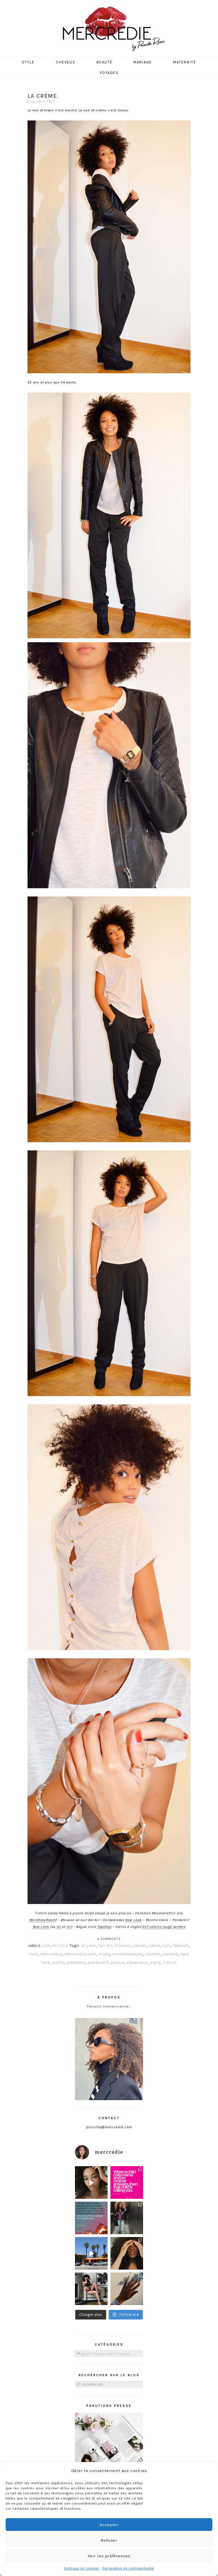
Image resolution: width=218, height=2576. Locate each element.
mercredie (51, 1954)
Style (28, 62)
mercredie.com (80, 1954)
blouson (123, 1945)
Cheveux (66, 62)
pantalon (76, 1962)
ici (59, 1927)
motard (171, 1954)
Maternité (185, 62)
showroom (137, 1962)
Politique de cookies (82, 2568)
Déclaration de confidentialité (128, 2568)
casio (154, 1945)
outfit (58, 1962)
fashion (181, 1945)
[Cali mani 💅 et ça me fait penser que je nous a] (127, 2289)
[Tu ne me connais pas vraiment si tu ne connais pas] (91, 2253)
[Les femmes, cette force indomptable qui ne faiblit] (127, 2182)
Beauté (104, 62)
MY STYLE (60, 1946)
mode (104, 1954)
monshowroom (128, 1954)
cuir (166, 1945)
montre (153, 1954)
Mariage (143, 62)
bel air (105, 1945)
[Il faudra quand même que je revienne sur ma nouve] (127, 2253)
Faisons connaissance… (109, 2006)
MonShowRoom (42, 1920)
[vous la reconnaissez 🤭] (127, 2218)
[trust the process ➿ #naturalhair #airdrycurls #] (91, 2182)
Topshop (104, 1927)
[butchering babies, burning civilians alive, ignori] (91, 2218)
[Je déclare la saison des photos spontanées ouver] (91, 2289)
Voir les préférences (109, 2556)
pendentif (98, 1962)
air (84, 1945)
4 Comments (109, 1939)
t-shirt (170, 1962)
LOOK (47, 1946)
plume (118, 1962)
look (33, 1954)
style (155, 1962)
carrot (140, 1945)
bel (93, 1945)
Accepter (109, 2525)
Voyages (109, 73)
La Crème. (43, 96)
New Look (133, 1920)
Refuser (109, 2540)
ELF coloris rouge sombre (164, 1927)
